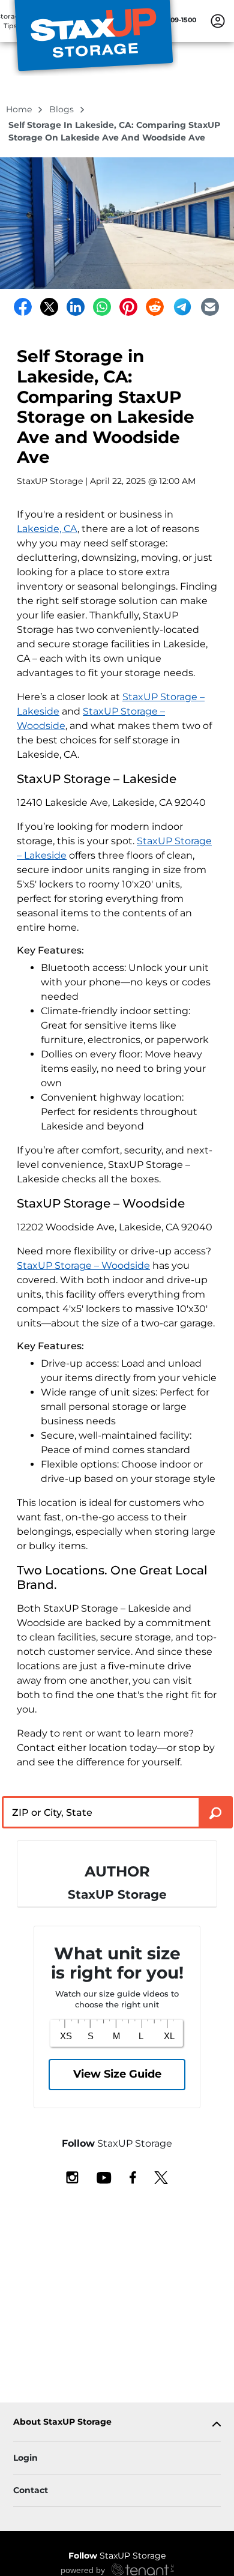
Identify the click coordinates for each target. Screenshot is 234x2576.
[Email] (210, 307)
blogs (63, 109)
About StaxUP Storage (62, 2422)
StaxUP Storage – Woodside (83, 1265)
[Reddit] (155, 307)
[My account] (218, 20)
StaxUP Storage (117, 2556)
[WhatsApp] (102, 307)
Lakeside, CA (47, 529)
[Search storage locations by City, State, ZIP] (216, 1812)
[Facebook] (23, 307)
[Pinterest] (128, 307)
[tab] (117, 2424)
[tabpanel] (117, 2424)
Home (20, 109)
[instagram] (72, 2177)
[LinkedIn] (76, 307)
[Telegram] (182, 307)
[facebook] (133, 2177)
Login (25, 2458)
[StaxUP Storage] (94, 38)
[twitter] (161, 2177)
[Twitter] (49, 307)
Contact (31, 2490)
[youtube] (104, 2177)
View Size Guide (117, 2074)
